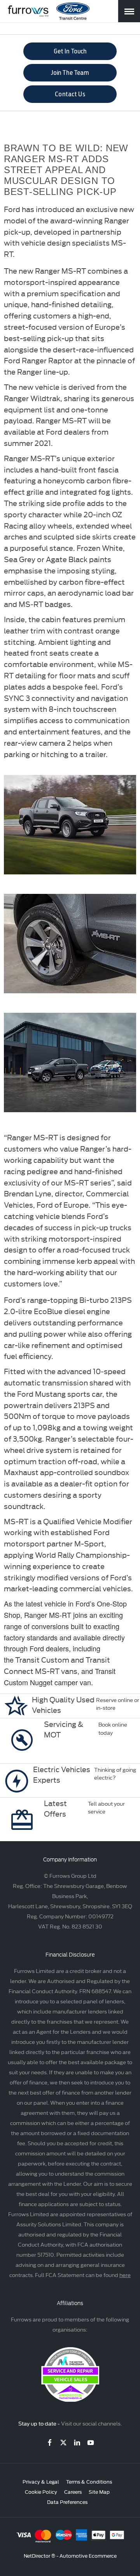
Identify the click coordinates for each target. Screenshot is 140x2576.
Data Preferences (67, 2502)
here (125, 2275)
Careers (73, 2491)
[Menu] (129, 11)
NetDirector (38, 2555)
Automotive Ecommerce (88, 2555)
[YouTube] (91, 2442)
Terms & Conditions (89, 2481)
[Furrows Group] (28, 11)
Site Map (99, 2491)
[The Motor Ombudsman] (70, 2399)
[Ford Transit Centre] (73, 11)
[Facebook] (50, 2442)
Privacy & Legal (41, 2481)
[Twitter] (63, 2442)
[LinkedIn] (77, 2442)
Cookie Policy (41, 2491)
